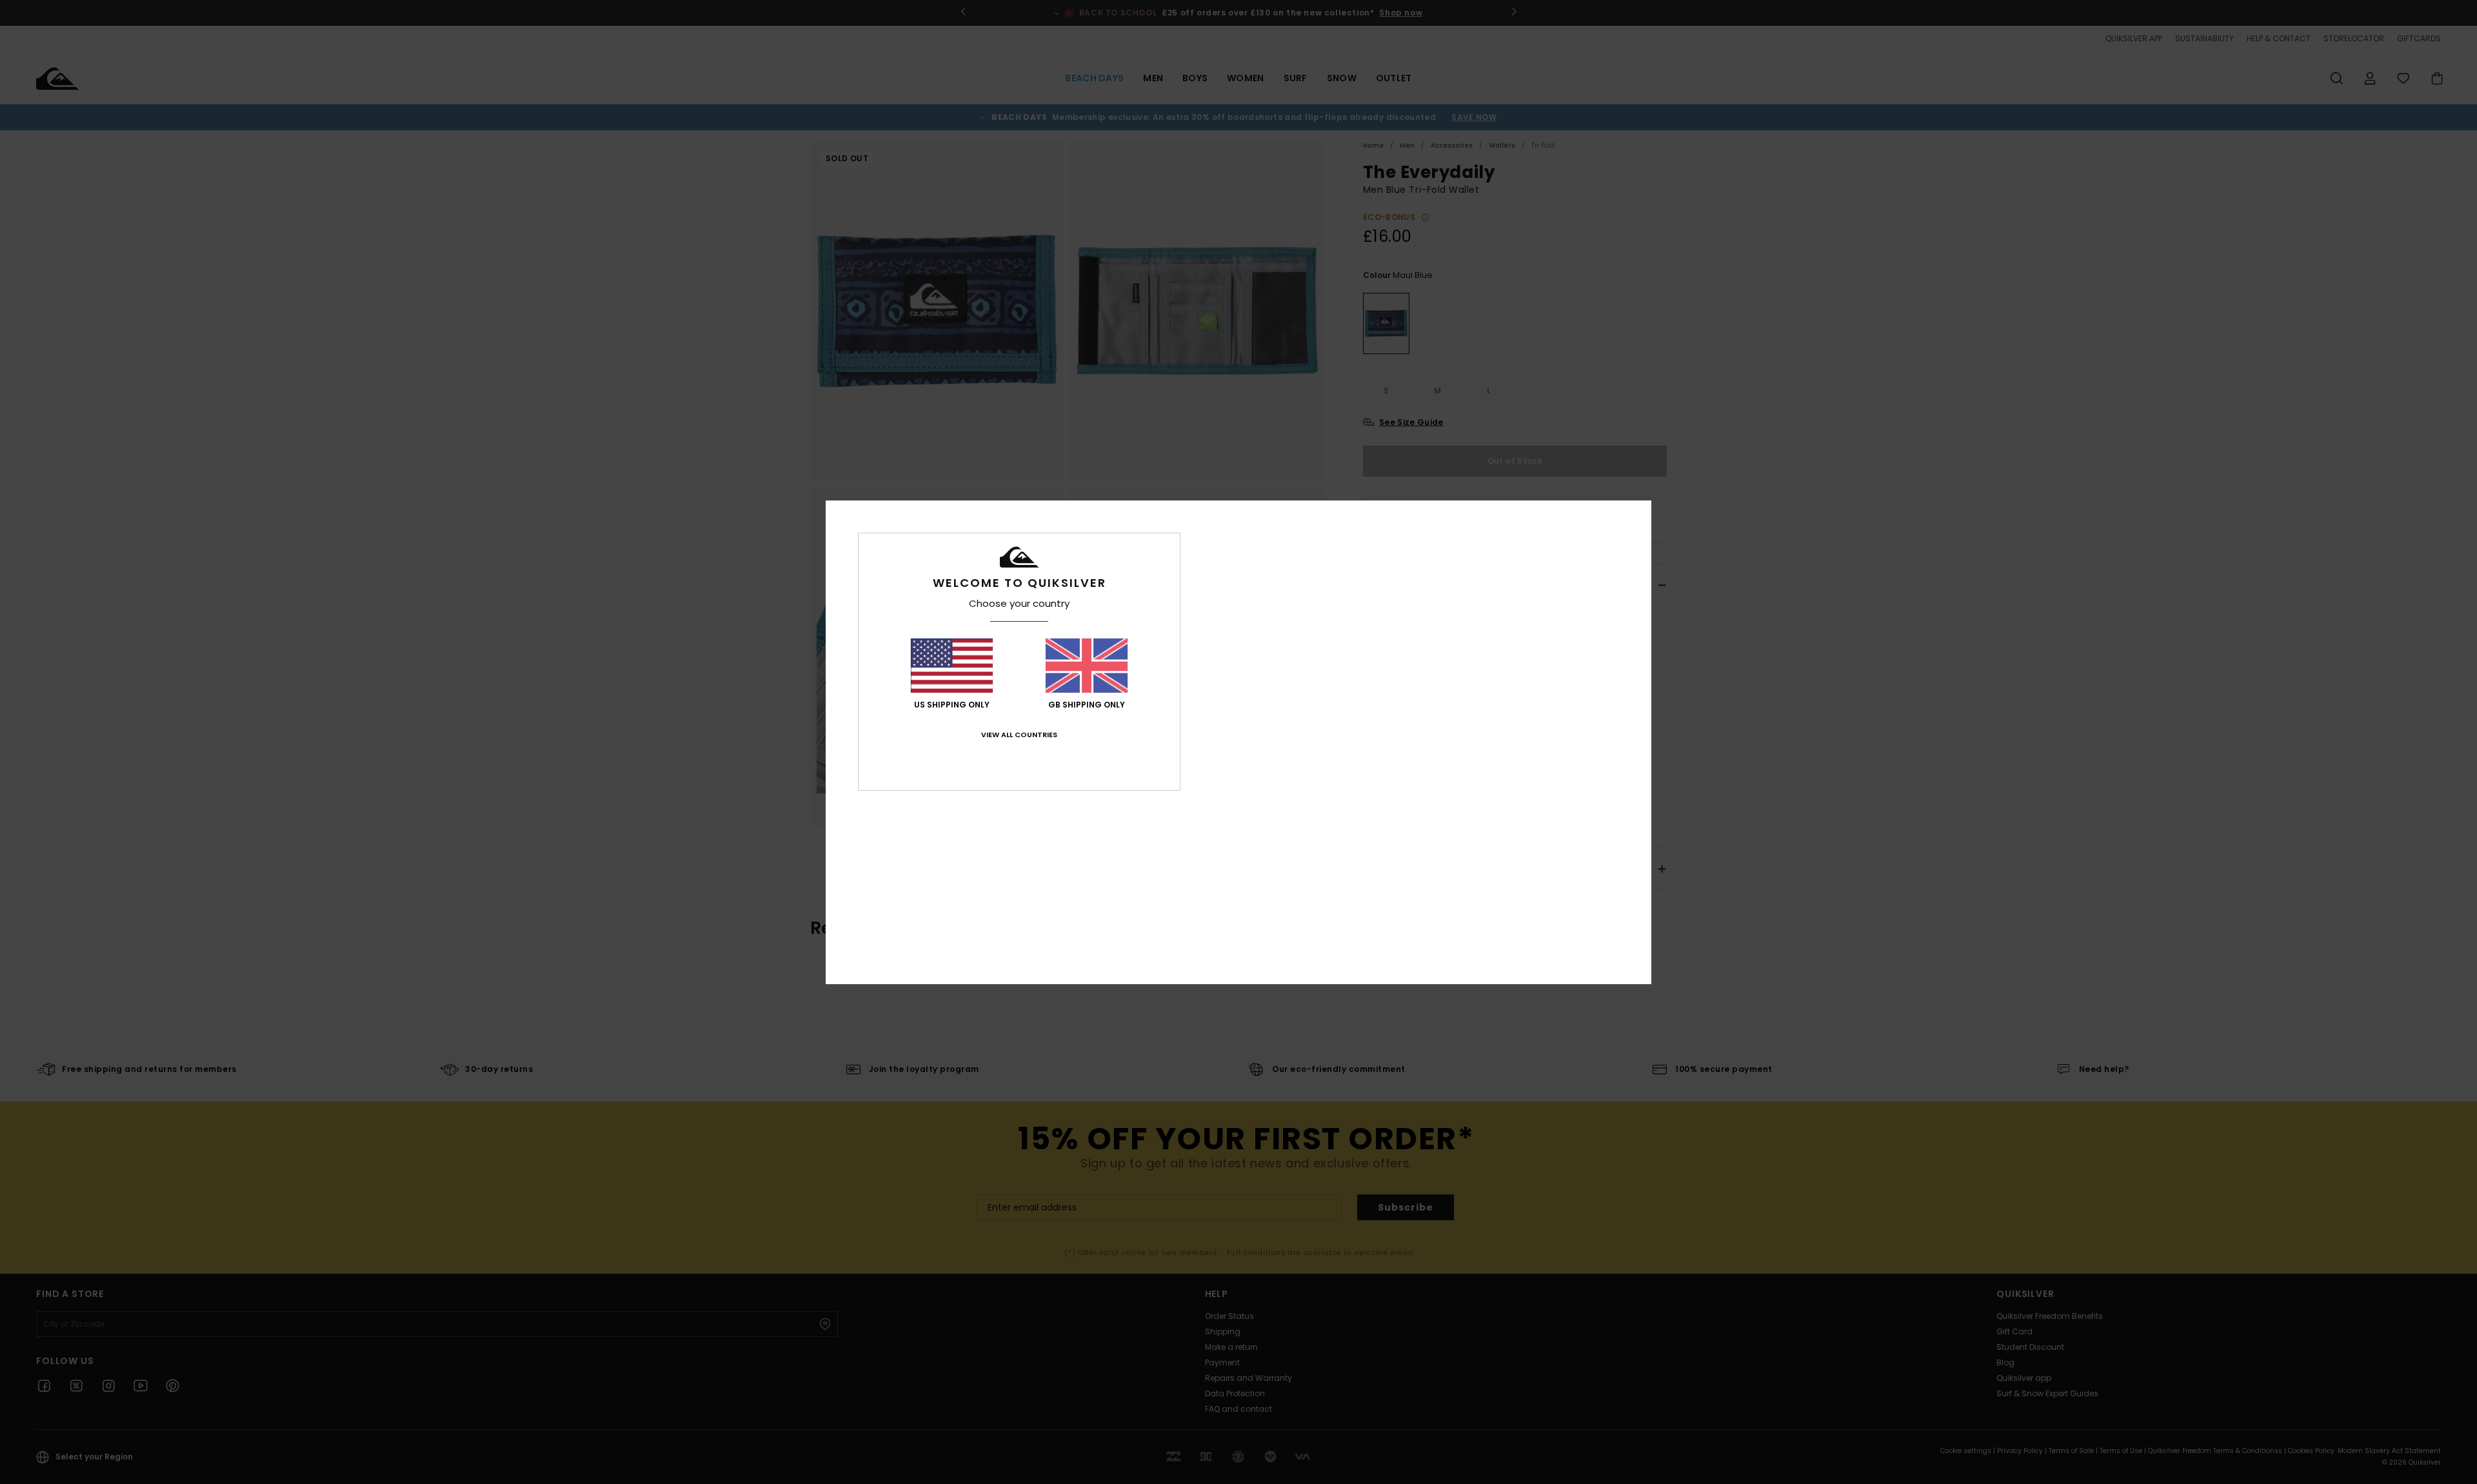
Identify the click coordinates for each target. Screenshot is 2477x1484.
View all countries (1019, 735)
